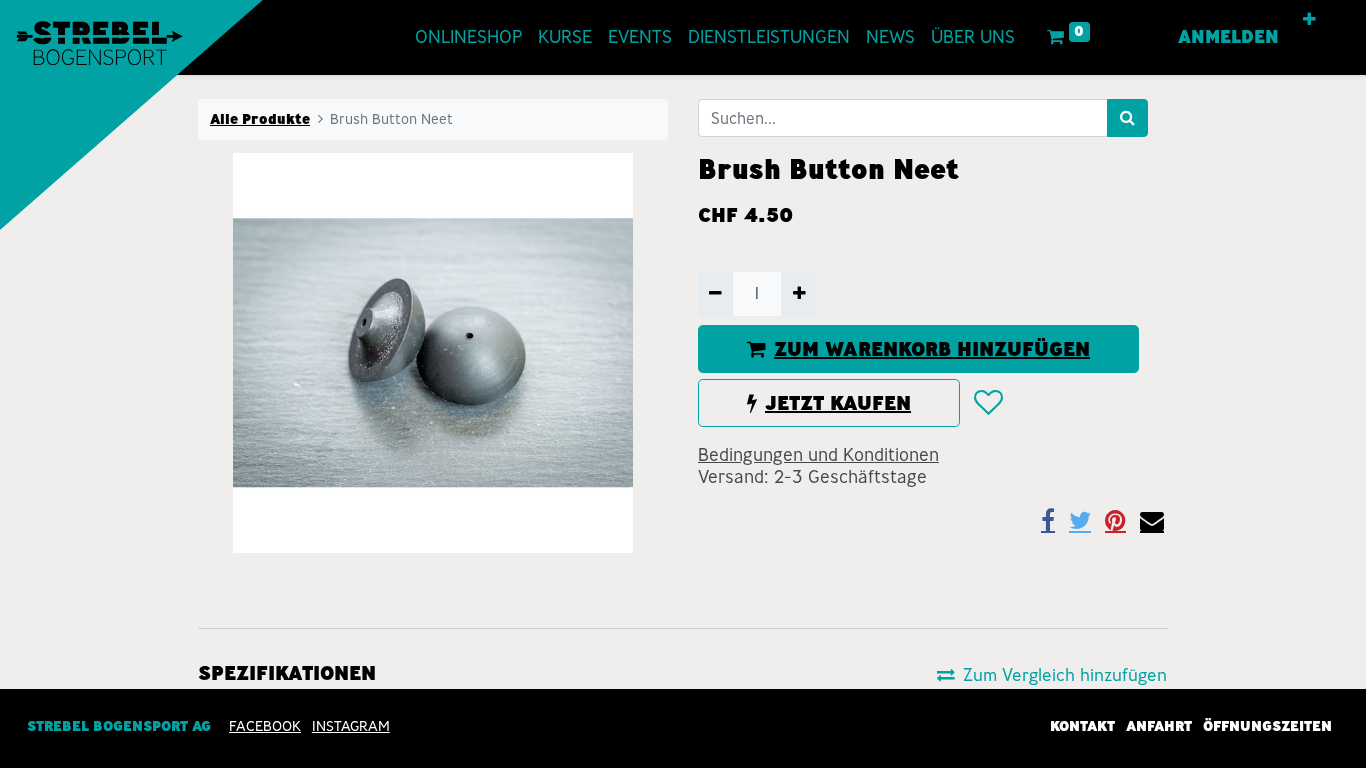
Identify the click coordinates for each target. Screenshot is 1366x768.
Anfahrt (1159, 726)
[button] (1309, 20)
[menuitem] (468, 37)
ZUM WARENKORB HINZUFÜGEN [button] (932, 349)
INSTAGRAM (351, 726)
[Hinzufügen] (798, 294)
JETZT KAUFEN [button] (838, 403)
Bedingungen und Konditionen (818, 455)
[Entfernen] (715, 294)
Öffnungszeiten (1267, 726)
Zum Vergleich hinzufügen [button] (1065, 674)
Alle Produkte (260, 119)
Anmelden (1228, 37)
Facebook (265, 726)
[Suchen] (1127, 118)
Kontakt (1082, 726)
